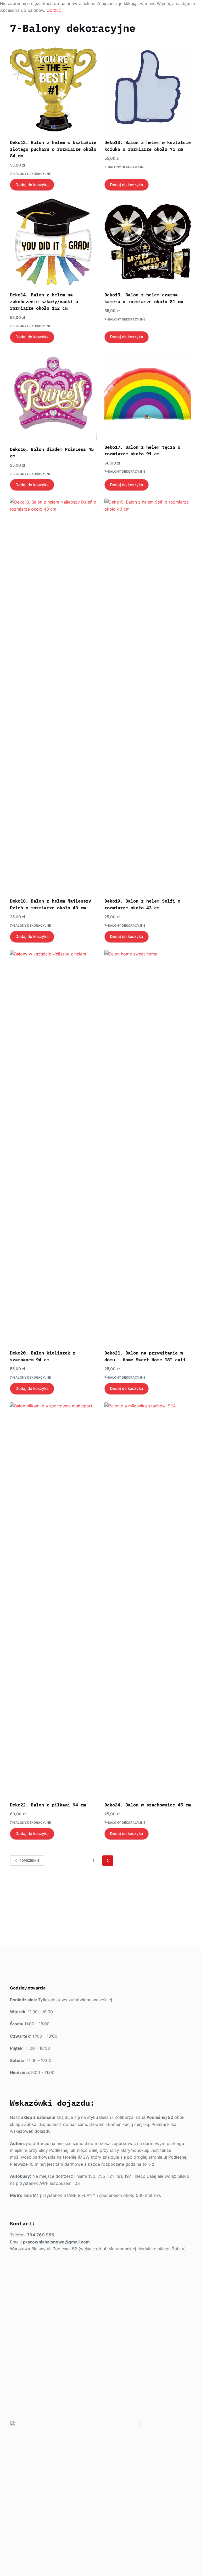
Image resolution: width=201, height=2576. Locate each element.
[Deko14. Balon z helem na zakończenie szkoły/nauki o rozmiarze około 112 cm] (53, 242)
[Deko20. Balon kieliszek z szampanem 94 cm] (53, 1147)
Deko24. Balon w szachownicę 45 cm (148, 1805)
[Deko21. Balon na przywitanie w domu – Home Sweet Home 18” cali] (148, 1147)
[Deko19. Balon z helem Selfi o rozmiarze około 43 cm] (148, 695)
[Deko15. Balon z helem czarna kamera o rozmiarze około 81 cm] (148, 242)
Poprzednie (29, 1861)
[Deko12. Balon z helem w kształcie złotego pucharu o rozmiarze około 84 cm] (53, 90)
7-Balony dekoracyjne (30, 174)
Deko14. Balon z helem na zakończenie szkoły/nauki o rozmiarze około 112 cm (44, 302)
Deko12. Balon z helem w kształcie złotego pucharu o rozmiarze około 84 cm (53, 149)
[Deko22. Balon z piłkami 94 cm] (53, 1599)
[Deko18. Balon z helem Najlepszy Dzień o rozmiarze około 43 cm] (53, 695)
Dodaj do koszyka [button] (32, 185)
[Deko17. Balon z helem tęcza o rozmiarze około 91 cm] (148, 394)
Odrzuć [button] (54, 10)
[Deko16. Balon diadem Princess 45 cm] (53, 395)
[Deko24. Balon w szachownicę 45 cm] (148, 1599)
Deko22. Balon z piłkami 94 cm (48, 1805)
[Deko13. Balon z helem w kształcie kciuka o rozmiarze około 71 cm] (148, 90)
